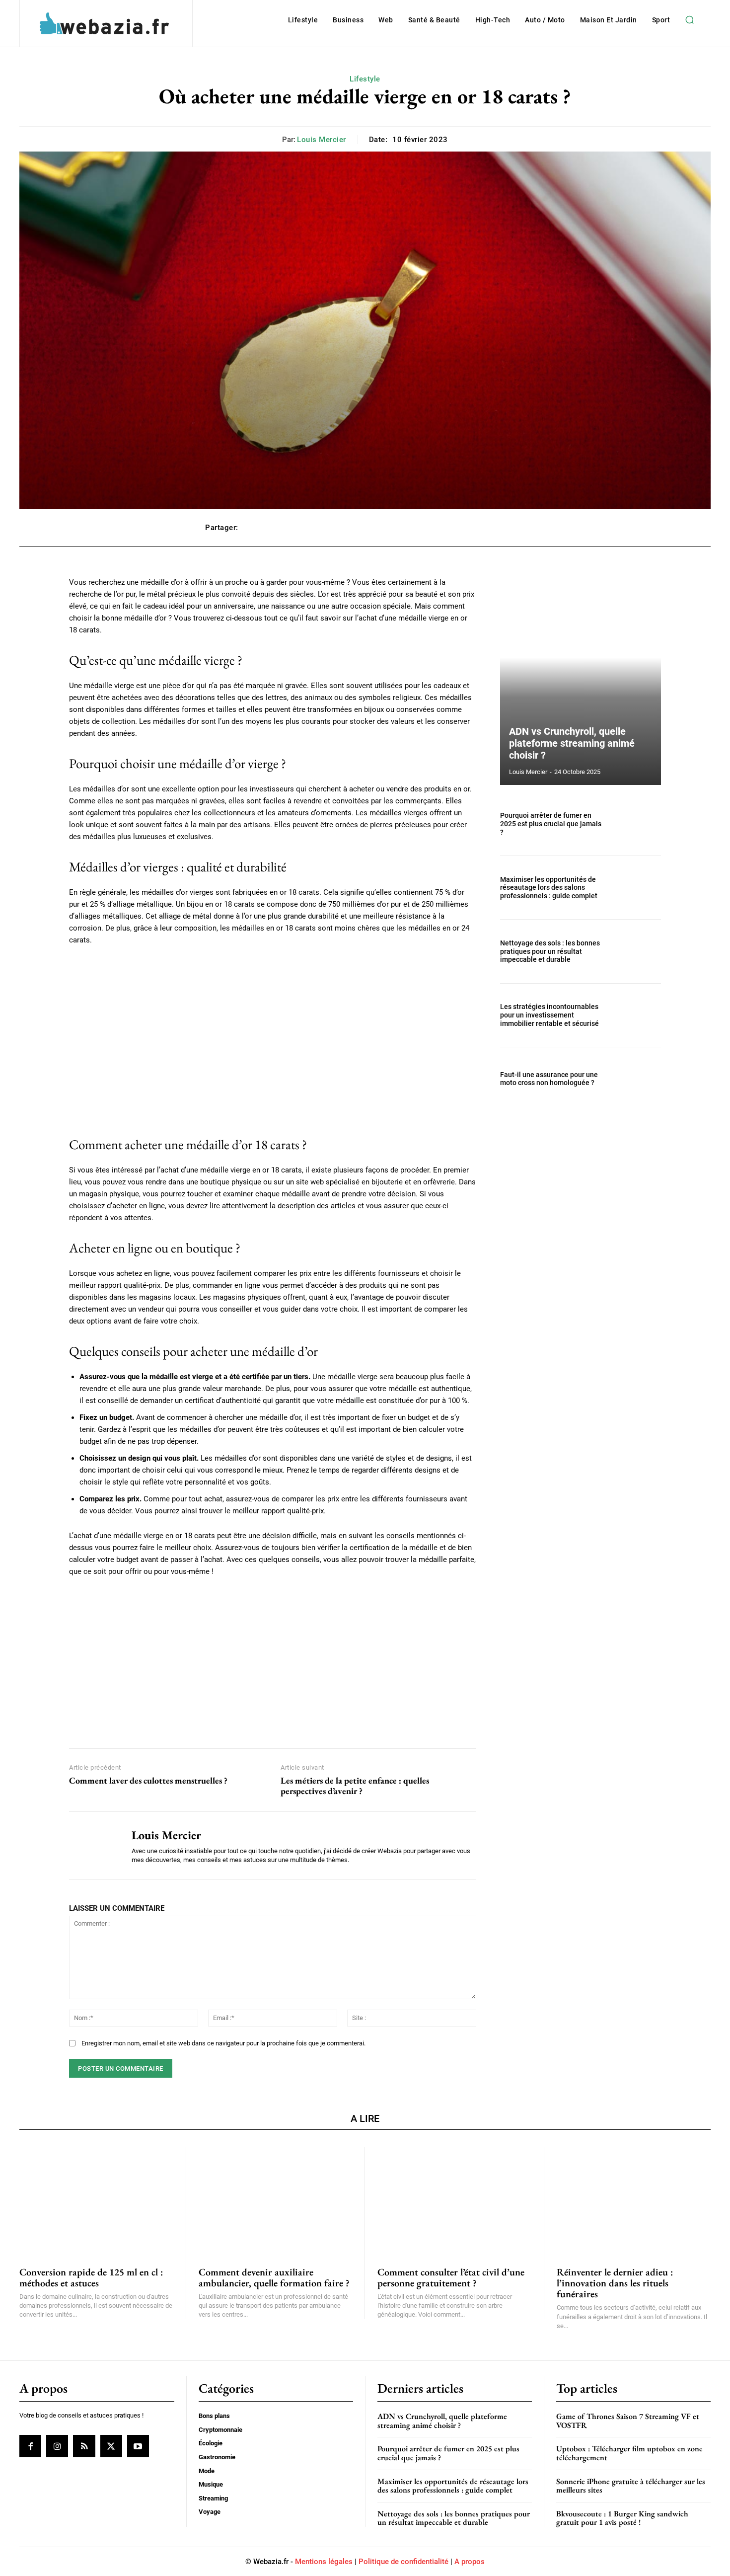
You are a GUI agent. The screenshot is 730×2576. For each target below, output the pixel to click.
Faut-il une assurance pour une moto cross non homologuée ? (549, 1079)
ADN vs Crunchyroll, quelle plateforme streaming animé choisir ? (572, 743)
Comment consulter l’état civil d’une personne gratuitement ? (451, 2277)
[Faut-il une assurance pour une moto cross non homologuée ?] (637, 1079)
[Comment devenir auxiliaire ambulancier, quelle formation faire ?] (276, 2201)
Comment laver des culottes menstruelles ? (148, 1781)
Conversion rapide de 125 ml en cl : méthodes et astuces (91, 2277)
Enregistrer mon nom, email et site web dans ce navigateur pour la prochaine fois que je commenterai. (223, 2043)
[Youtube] (138, 2446)
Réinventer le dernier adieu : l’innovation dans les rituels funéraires (615, 2283)
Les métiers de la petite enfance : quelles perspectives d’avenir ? (355, 1786)
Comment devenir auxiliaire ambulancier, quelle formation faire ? (274, 2277)
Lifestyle (365, 79)
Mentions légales (324, 2562)
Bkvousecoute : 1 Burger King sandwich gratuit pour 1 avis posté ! (622, 2518)
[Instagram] (57, 2446)
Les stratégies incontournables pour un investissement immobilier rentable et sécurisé (549, 1015)
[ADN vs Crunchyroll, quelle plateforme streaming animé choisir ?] (581, 681)
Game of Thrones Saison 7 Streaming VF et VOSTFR (628, 2421)
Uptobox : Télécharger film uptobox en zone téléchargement (629, 2453)
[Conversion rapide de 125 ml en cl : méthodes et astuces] (96, 2201)
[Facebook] (30, 2446)
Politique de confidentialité (403, 2562)
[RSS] (84, 2446)
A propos (470, 2562)
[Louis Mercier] (93, 1846)
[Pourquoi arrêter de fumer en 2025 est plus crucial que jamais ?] (637, 824)
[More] (514, 528)
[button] (689, 20)
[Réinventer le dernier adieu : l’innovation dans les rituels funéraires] (634, 2201)
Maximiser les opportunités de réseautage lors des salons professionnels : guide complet (549, 888)
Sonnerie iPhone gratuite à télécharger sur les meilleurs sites (631, 2486)
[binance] (273, 1660)
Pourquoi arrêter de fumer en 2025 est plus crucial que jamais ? (551, 824)
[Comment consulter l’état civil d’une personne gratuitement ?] (454, 2201)
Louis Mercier (322, 140)
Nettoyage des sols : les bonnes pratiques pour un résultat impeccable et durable (550, 951)
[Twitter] (111, 2446)
